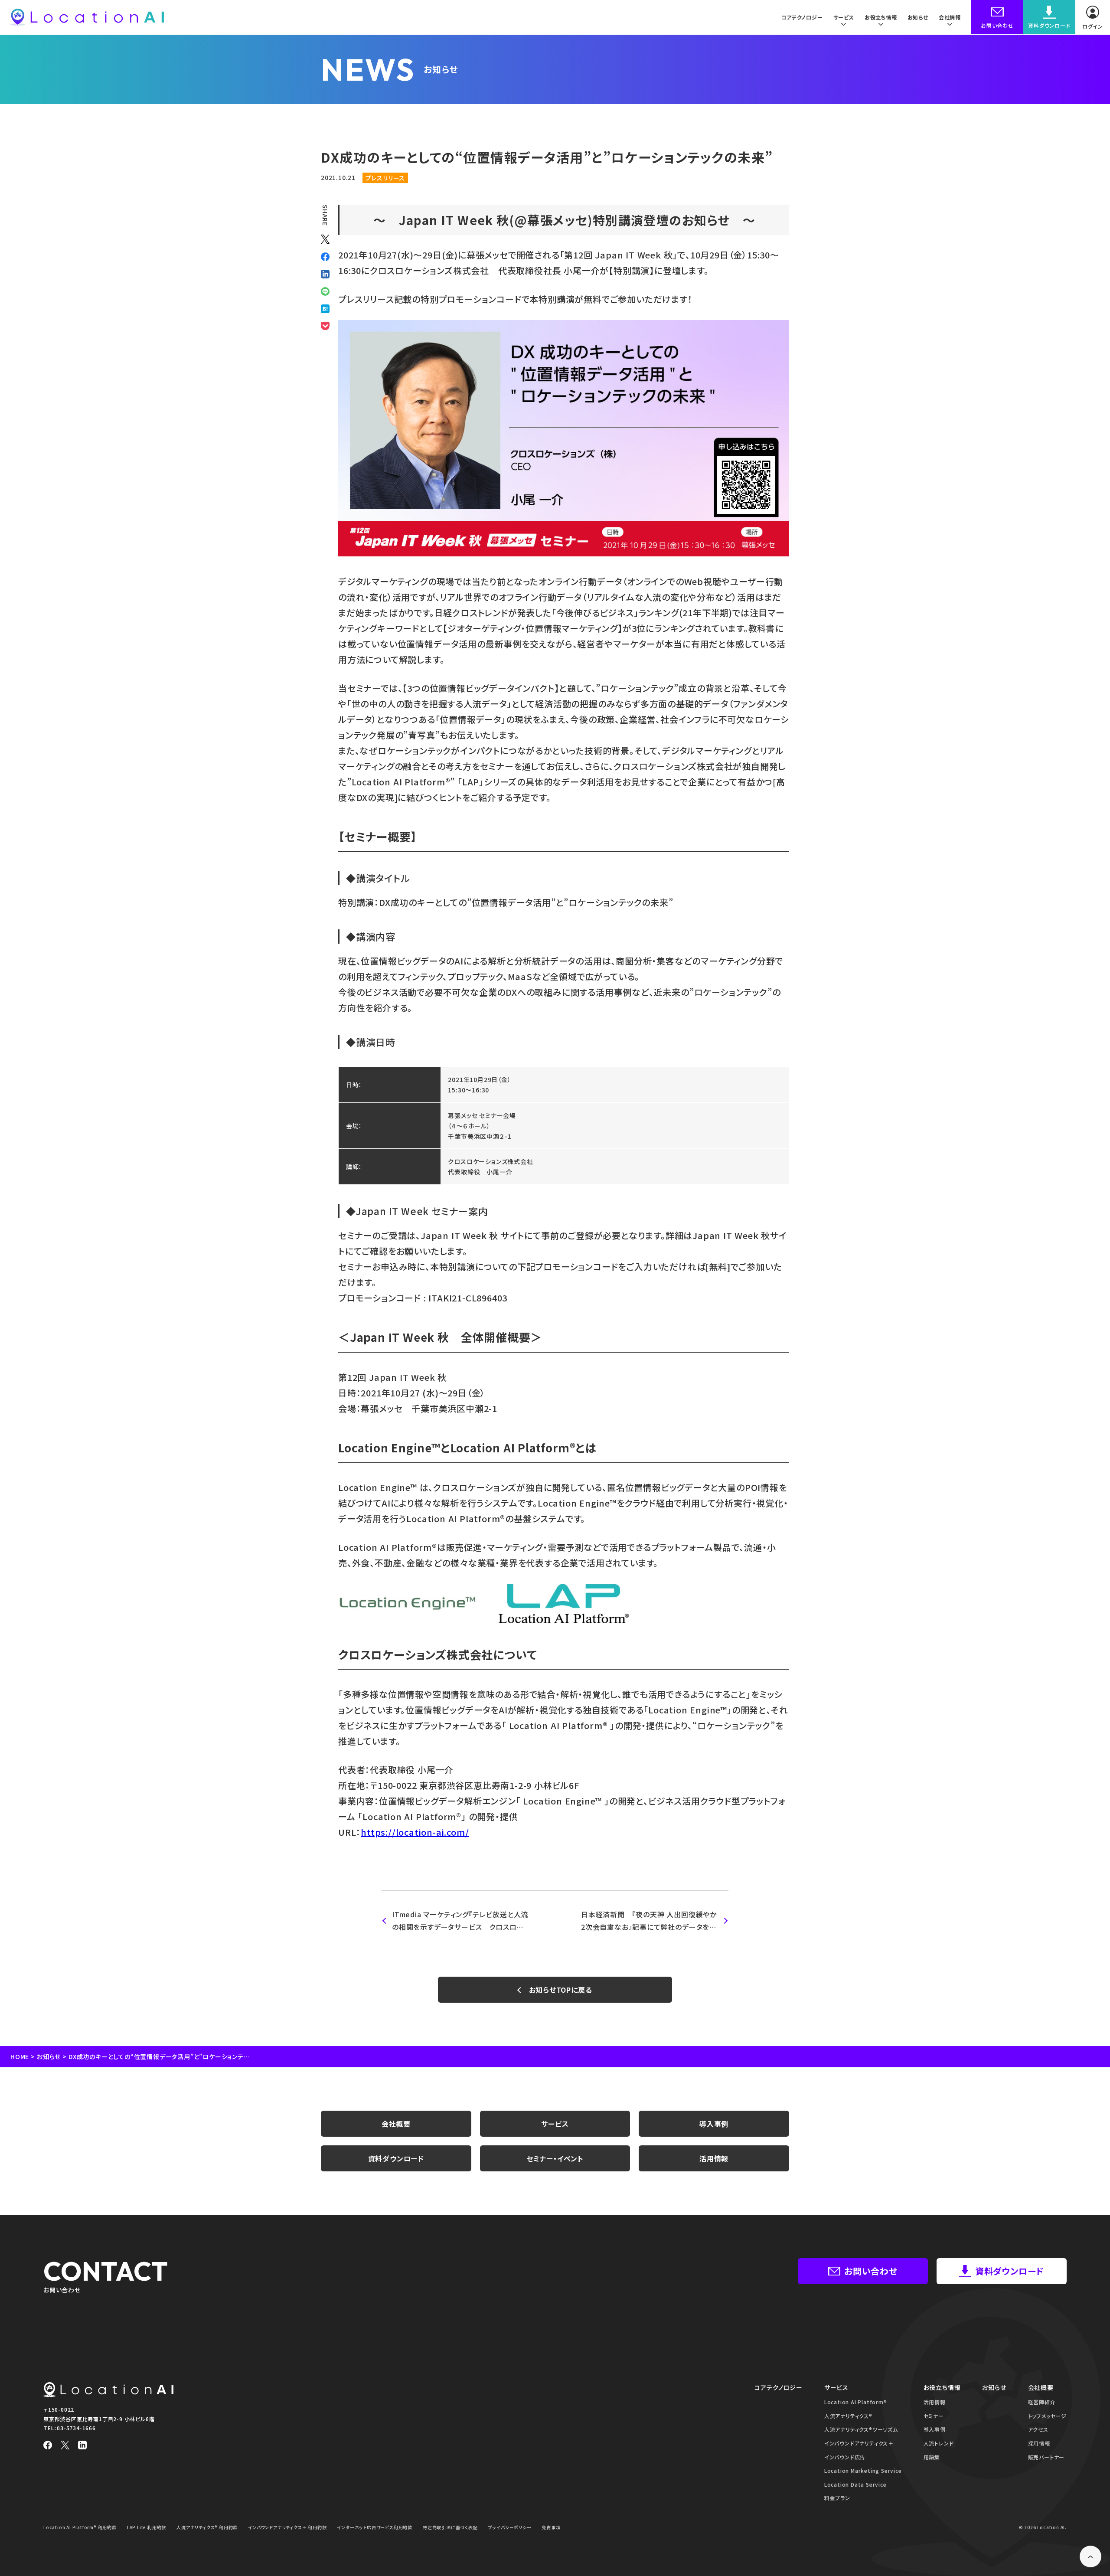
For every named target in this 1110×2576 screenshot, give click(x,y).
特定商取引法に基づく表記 (450, 2527)
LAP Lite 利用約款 (147, 2527)
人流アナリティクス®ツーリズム (861, 2429)
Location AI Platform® (856, 2402)
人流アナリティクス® (848, 2416)
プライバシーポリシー (510, 2527)
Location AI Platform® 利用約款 (80, 2527)
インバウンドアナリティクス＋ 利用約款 (287, 2527)
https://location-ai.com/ (415, 1832)
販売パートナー (1046, 2457)
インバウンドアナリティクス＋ (859, 2443)
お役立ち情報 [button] (881, 17)
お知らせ (918, 17)
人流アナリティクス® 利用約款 (207, 2527)
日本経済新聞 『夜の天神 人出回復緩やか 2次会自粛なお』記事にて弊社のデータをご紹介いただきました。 (653, 1921)
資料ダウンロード (396, 2158)
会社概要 (396, 2124)
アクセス (1038, 2429)
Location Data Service (855, 2484)
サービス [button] (844, 17)
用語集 (932, 2457)
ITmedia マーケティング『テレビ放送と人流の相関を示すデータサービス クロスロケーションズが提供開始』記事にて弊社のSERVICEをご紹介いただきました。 (460, 1921)
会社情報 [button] (950, 17)
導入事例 (714, 2124)
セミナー (934, 2416)
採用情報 (1039, 2443)
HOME (20, 2056)
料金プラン (837, 2498)
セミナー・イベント (555, 2158)
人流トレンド (939, 2443)
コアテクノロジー (802, 17)
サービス (555, 2124)
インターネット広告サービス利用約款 (375, 2527)
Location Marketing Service (863, 2470)
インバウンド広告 (845, 2457)
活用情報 (714, 2158)
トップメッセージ (1047, 2416)
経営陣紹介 (1042, 2402)
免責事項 (551, 2527)
